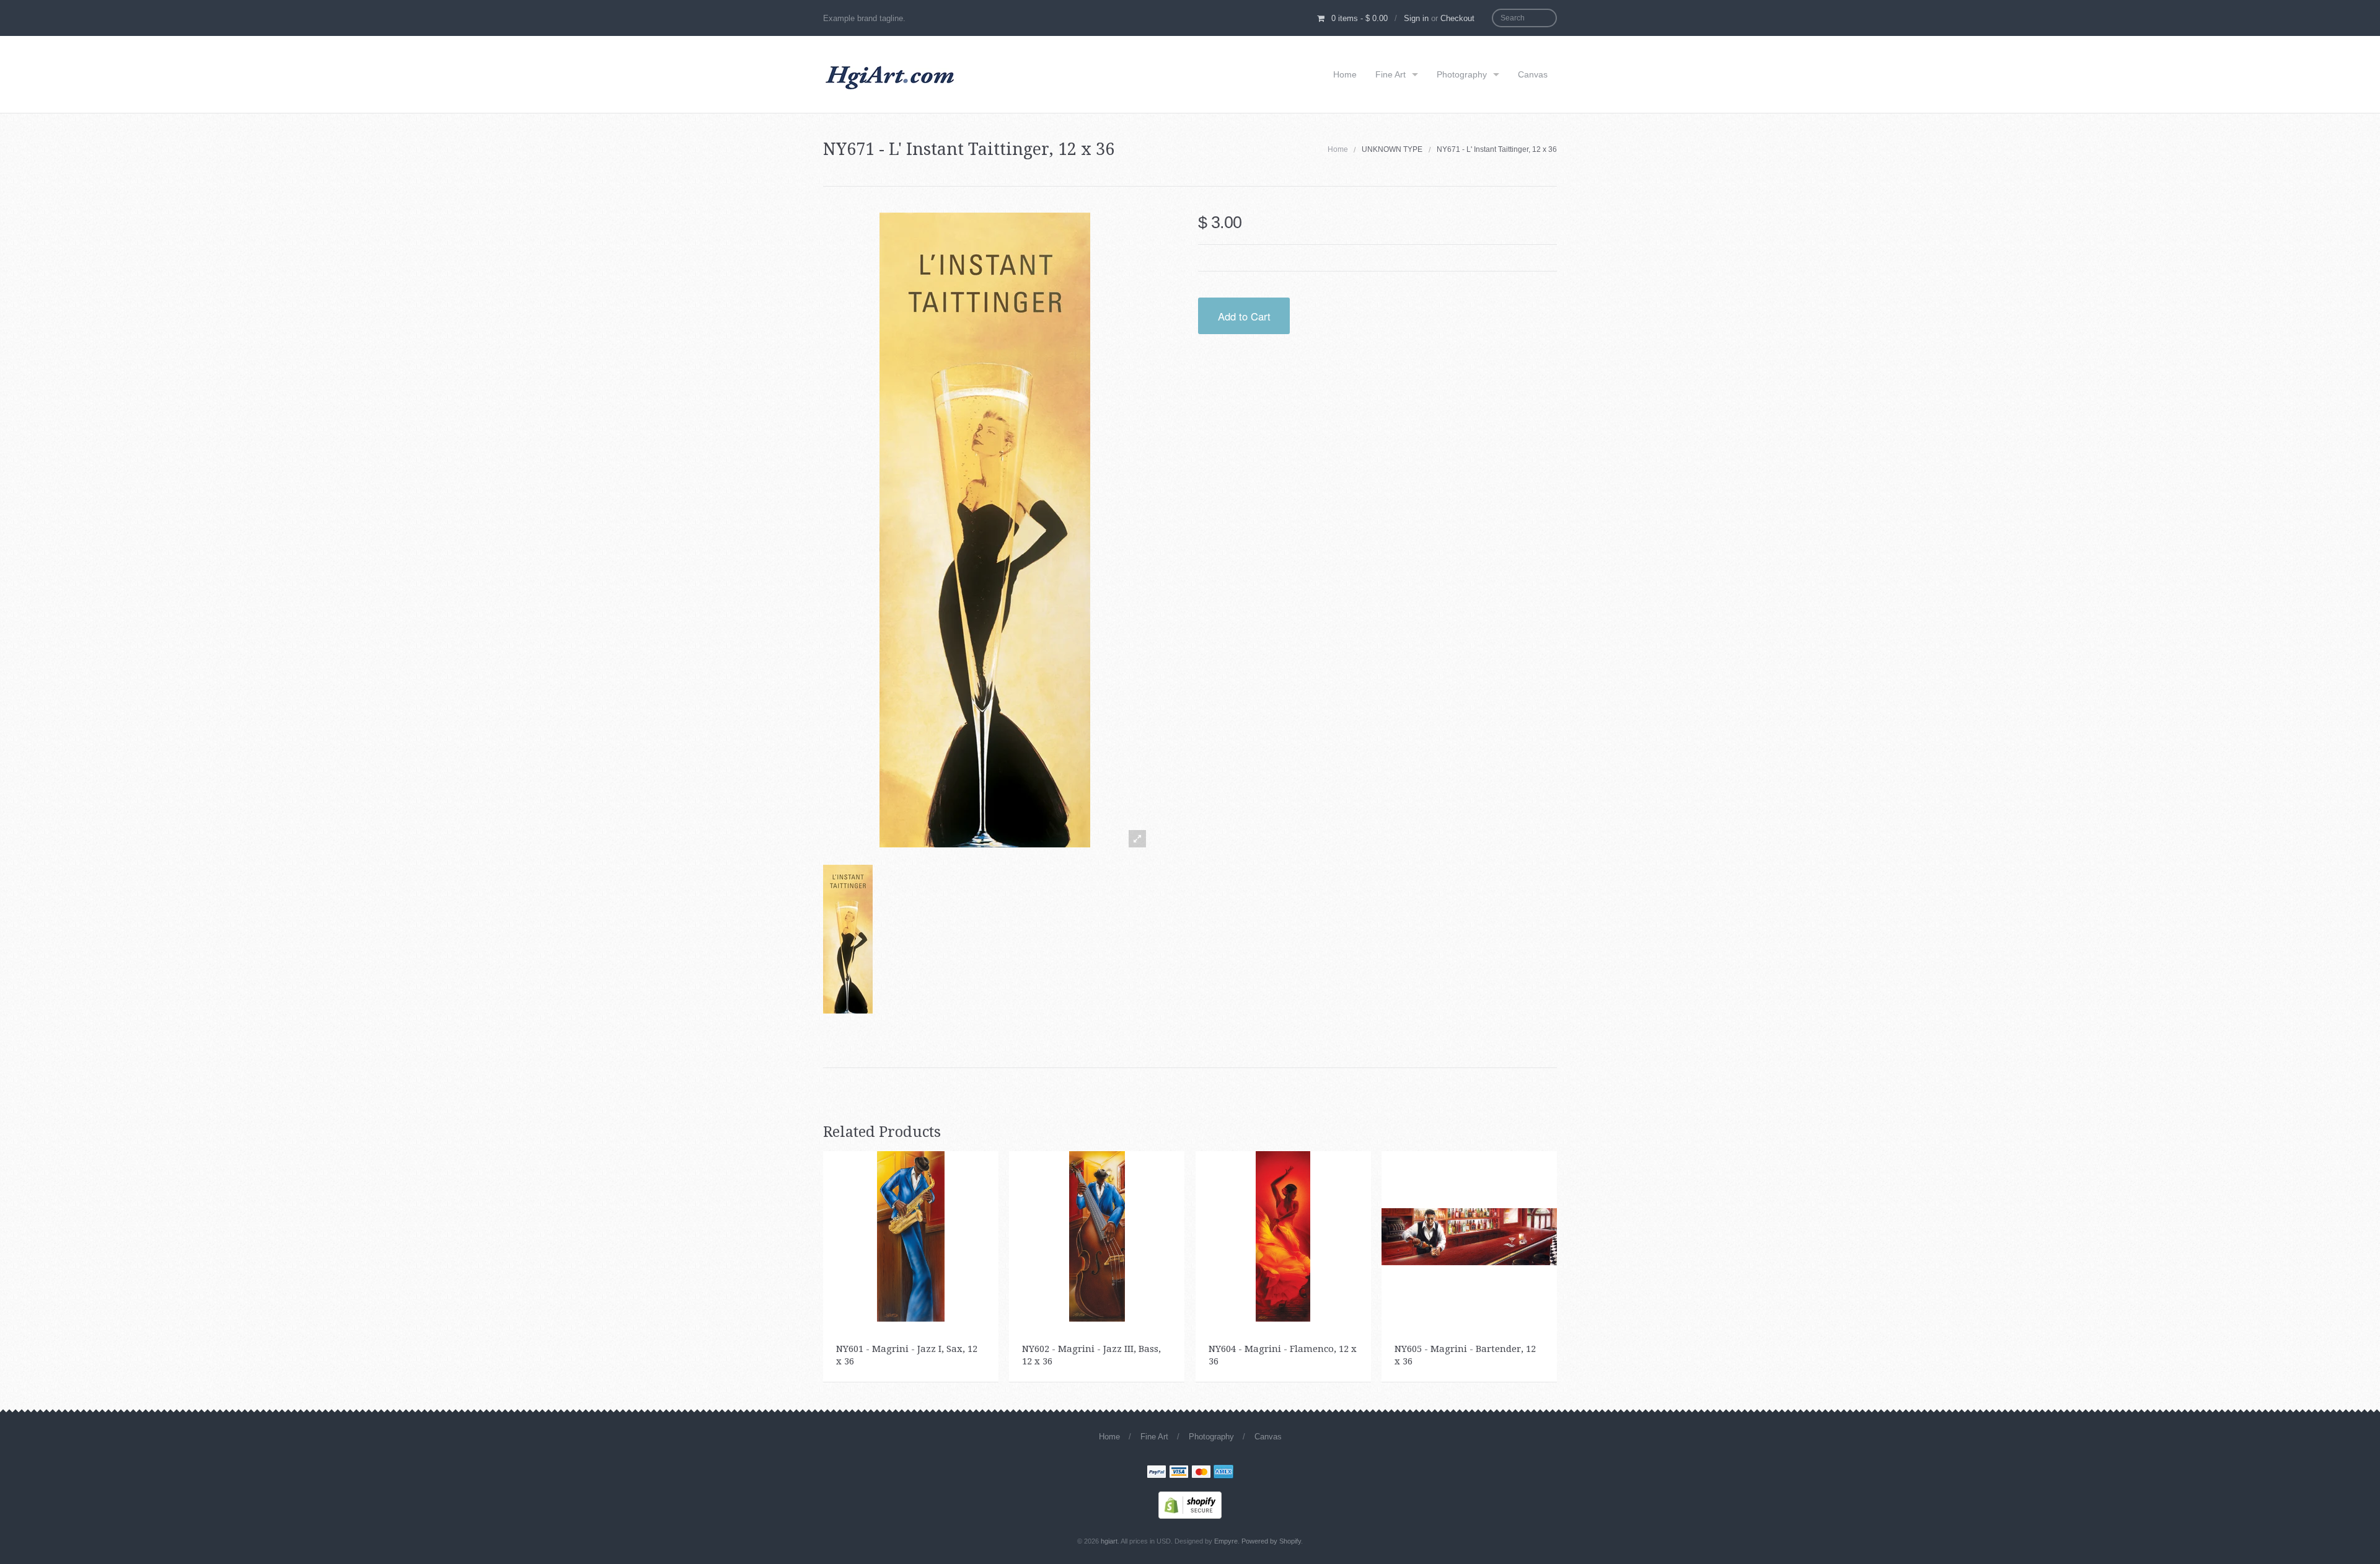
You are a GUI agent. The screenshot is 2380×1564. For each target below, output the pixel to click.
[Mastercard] (1201, 1473)
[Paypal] (1157, 1473)
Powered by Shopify (1271, 1541)
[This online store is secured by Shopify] (1190, 1504)
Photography (1462, 74)
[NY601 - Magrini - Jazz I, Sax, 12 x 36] (911, 1235)
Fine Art (1391, 74)
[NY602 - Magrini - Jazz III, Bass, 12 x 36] (1097, 1235)
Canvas (1533, 74)
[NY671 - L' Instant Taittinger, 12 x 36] (851, 939)
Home (1345, 74)
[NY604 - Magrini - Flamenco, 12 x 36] (1283, 1235)
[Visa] (1179, 1473)
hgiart (1109, 1541)
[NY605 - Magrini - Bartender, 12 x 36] (1469, 1235)
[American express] (1223, 1473)
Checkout (1457, 18)
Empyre (1226, 1541)
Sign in (1416, 18)
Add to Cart (1244, 316)
